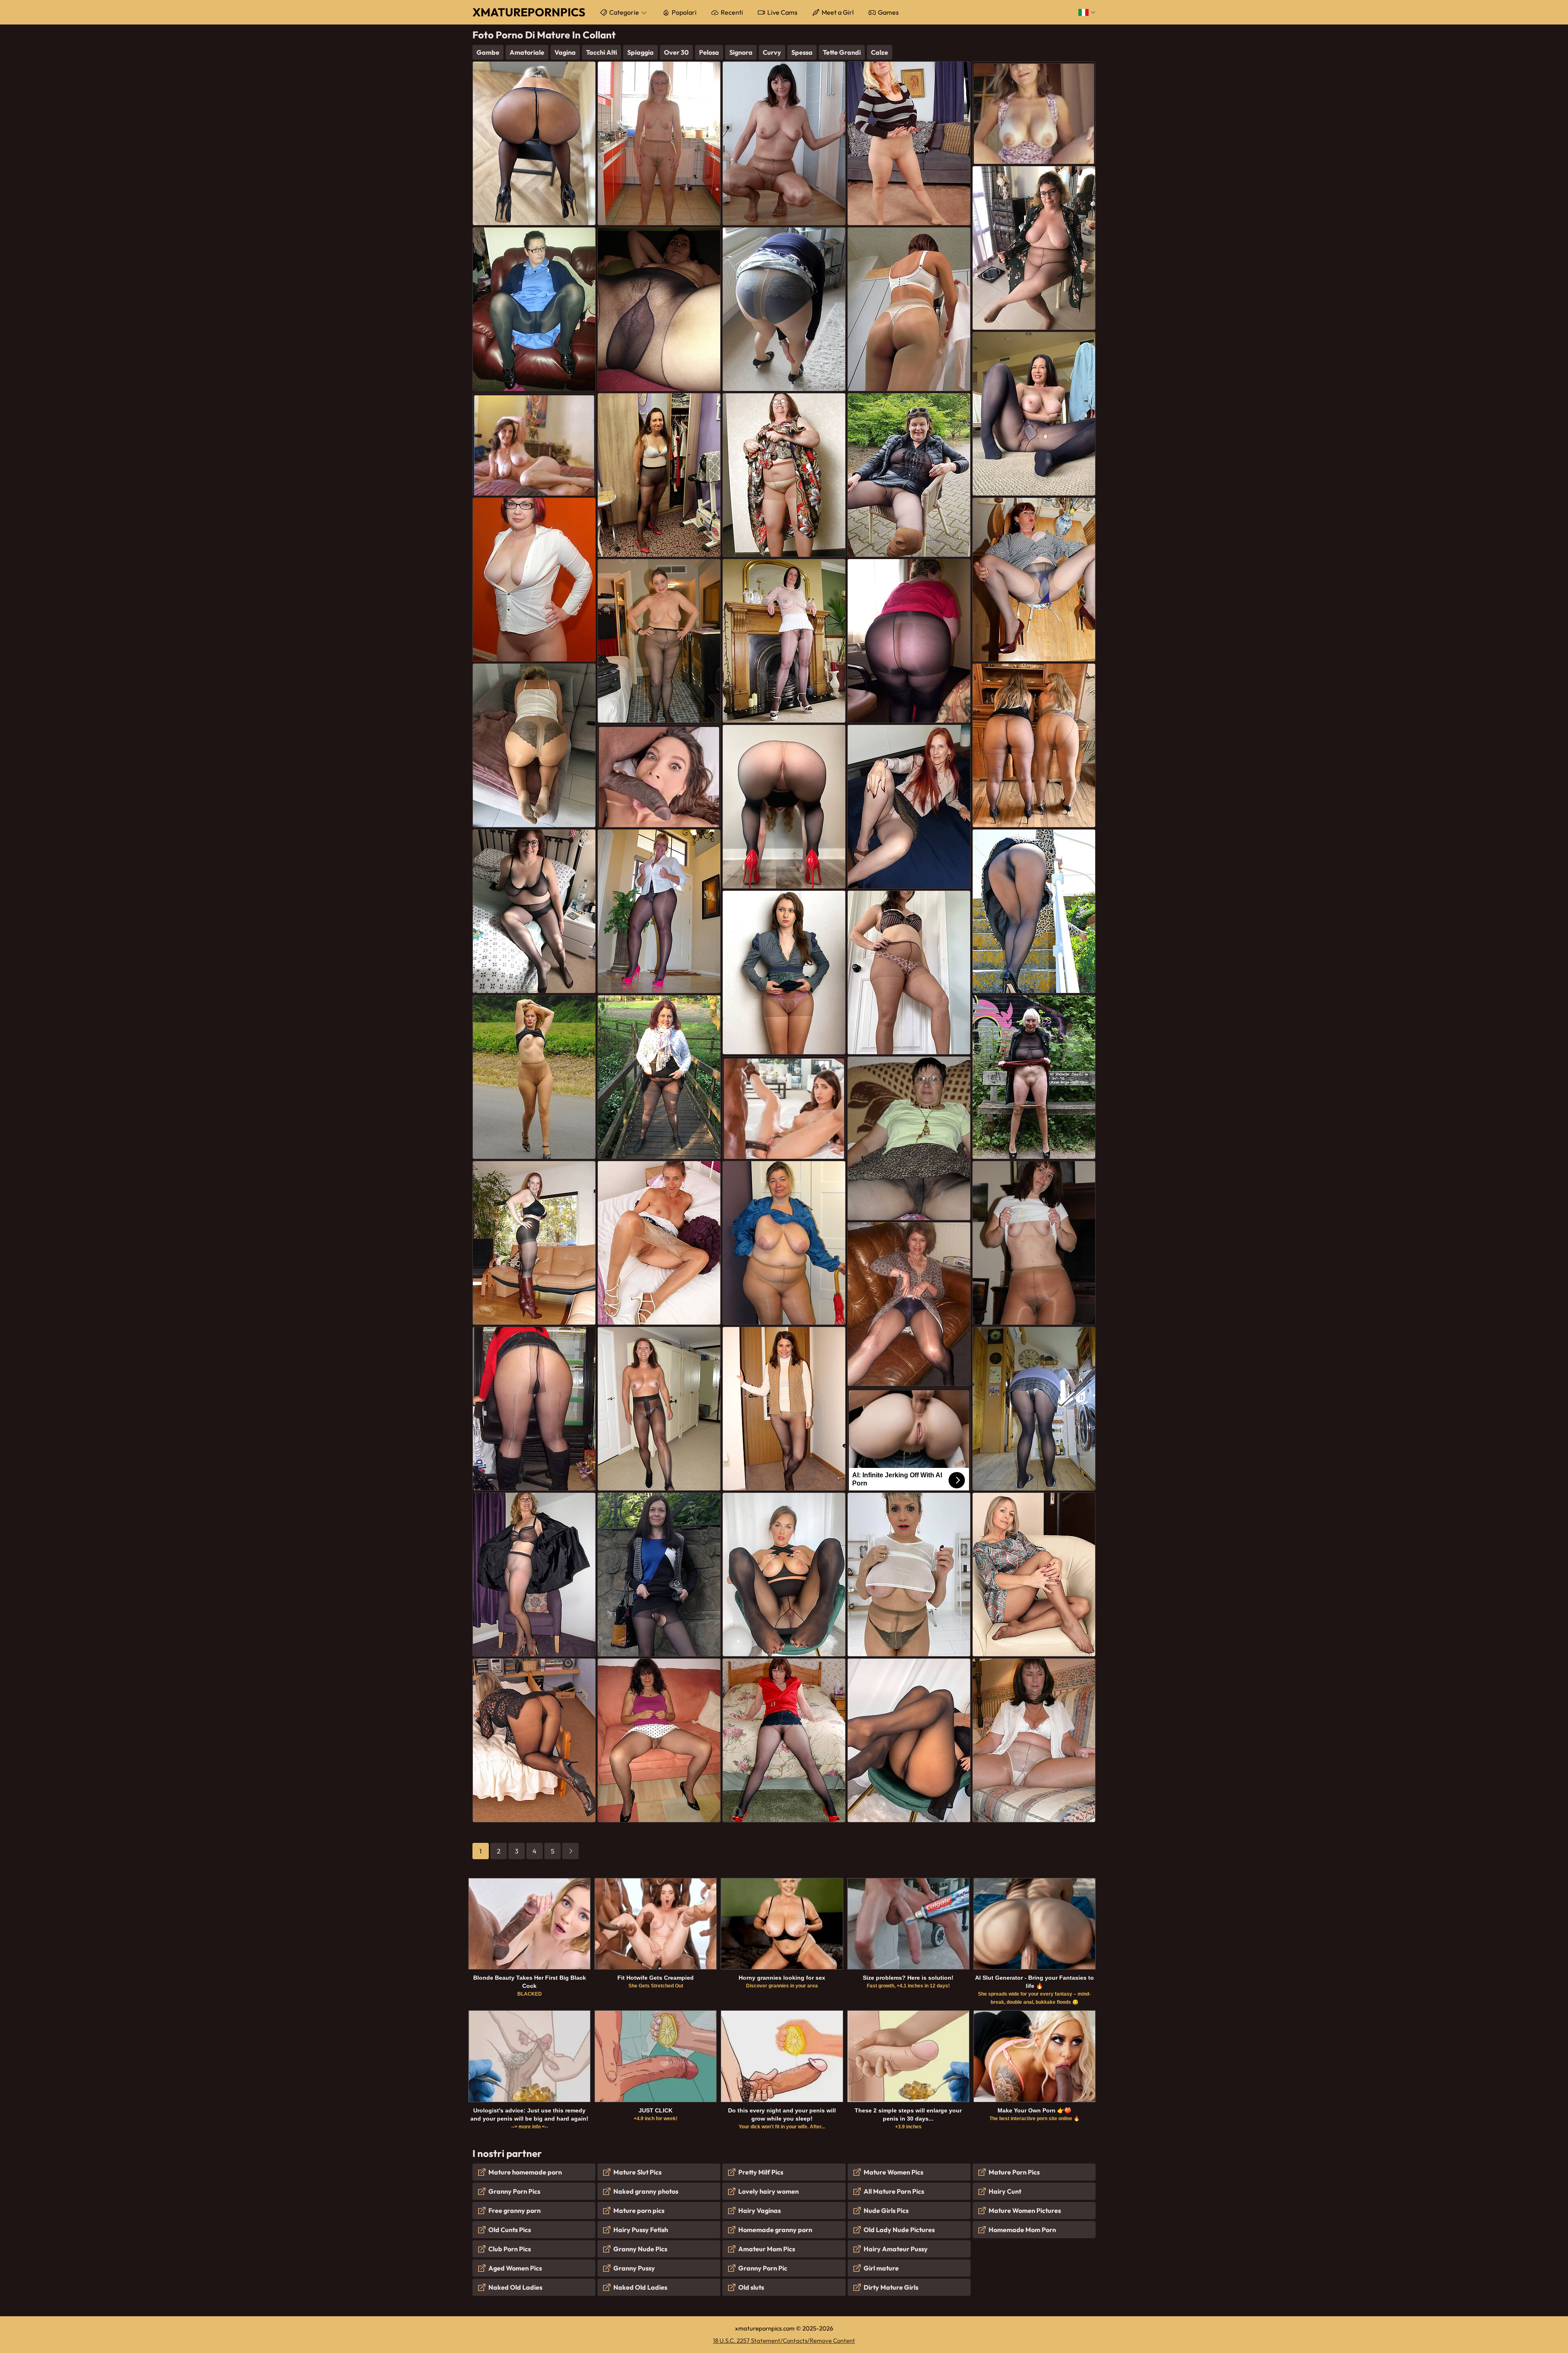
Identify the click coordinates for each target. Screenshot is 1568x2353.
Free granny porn (514, 2210)
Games (888, 12)
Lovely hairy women (768, 2191)
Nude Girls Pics (886, 2210)
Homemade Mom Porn (1022, 2230)
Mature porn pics (639, 2210)
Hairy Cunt (1005, 2191)
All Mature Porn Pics (894, 2191)
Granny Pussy (634, 2268)
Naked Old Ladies (515, 2287)
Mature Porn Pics (1014, 2172)
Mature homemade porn (525, 2172)
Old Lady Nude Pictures (899, 2230)
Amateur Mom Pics (767, 2249)
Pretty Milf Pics (761, 2172)
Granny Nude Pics (640, 2249)
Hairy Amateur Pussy (896, 2249)
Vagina (565, 52)
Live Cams (782, 12)
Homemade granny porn (775, 2230)
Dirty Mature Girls (891, 2287)
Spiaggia (640, 52)
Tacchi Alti (601, 52)
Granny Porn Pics (514, 2191)
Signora (741, 52)
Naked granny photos (646, 2191)
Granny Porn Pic (763, 2268)
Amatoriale (527, 52)
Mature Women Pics (893, 2172)
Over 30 (676, 52)
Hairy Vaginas (759, 2210)
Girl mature (881, 2268)
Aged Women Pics (515, 2268)
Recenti (732, 12)
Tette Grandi (842, 52)
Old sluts (751, 2287)
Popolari (684, 12)
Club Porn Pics (510, 2249)
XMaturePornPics (529, 12)
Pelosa (709, 52)
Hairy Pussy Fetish (641, 2230)
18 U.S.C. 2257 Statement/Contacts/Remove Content (784, 2341)
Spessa (802, 52)
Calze (880, 52)
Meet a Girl (838, 12)
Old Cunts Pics (510, 2230)
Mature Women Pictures (1025, 2210)
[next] (570, 1851)
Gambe (488, 52)
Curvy (772, 52)
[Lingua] (1087, 12)
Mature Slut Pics (637, 2172)
